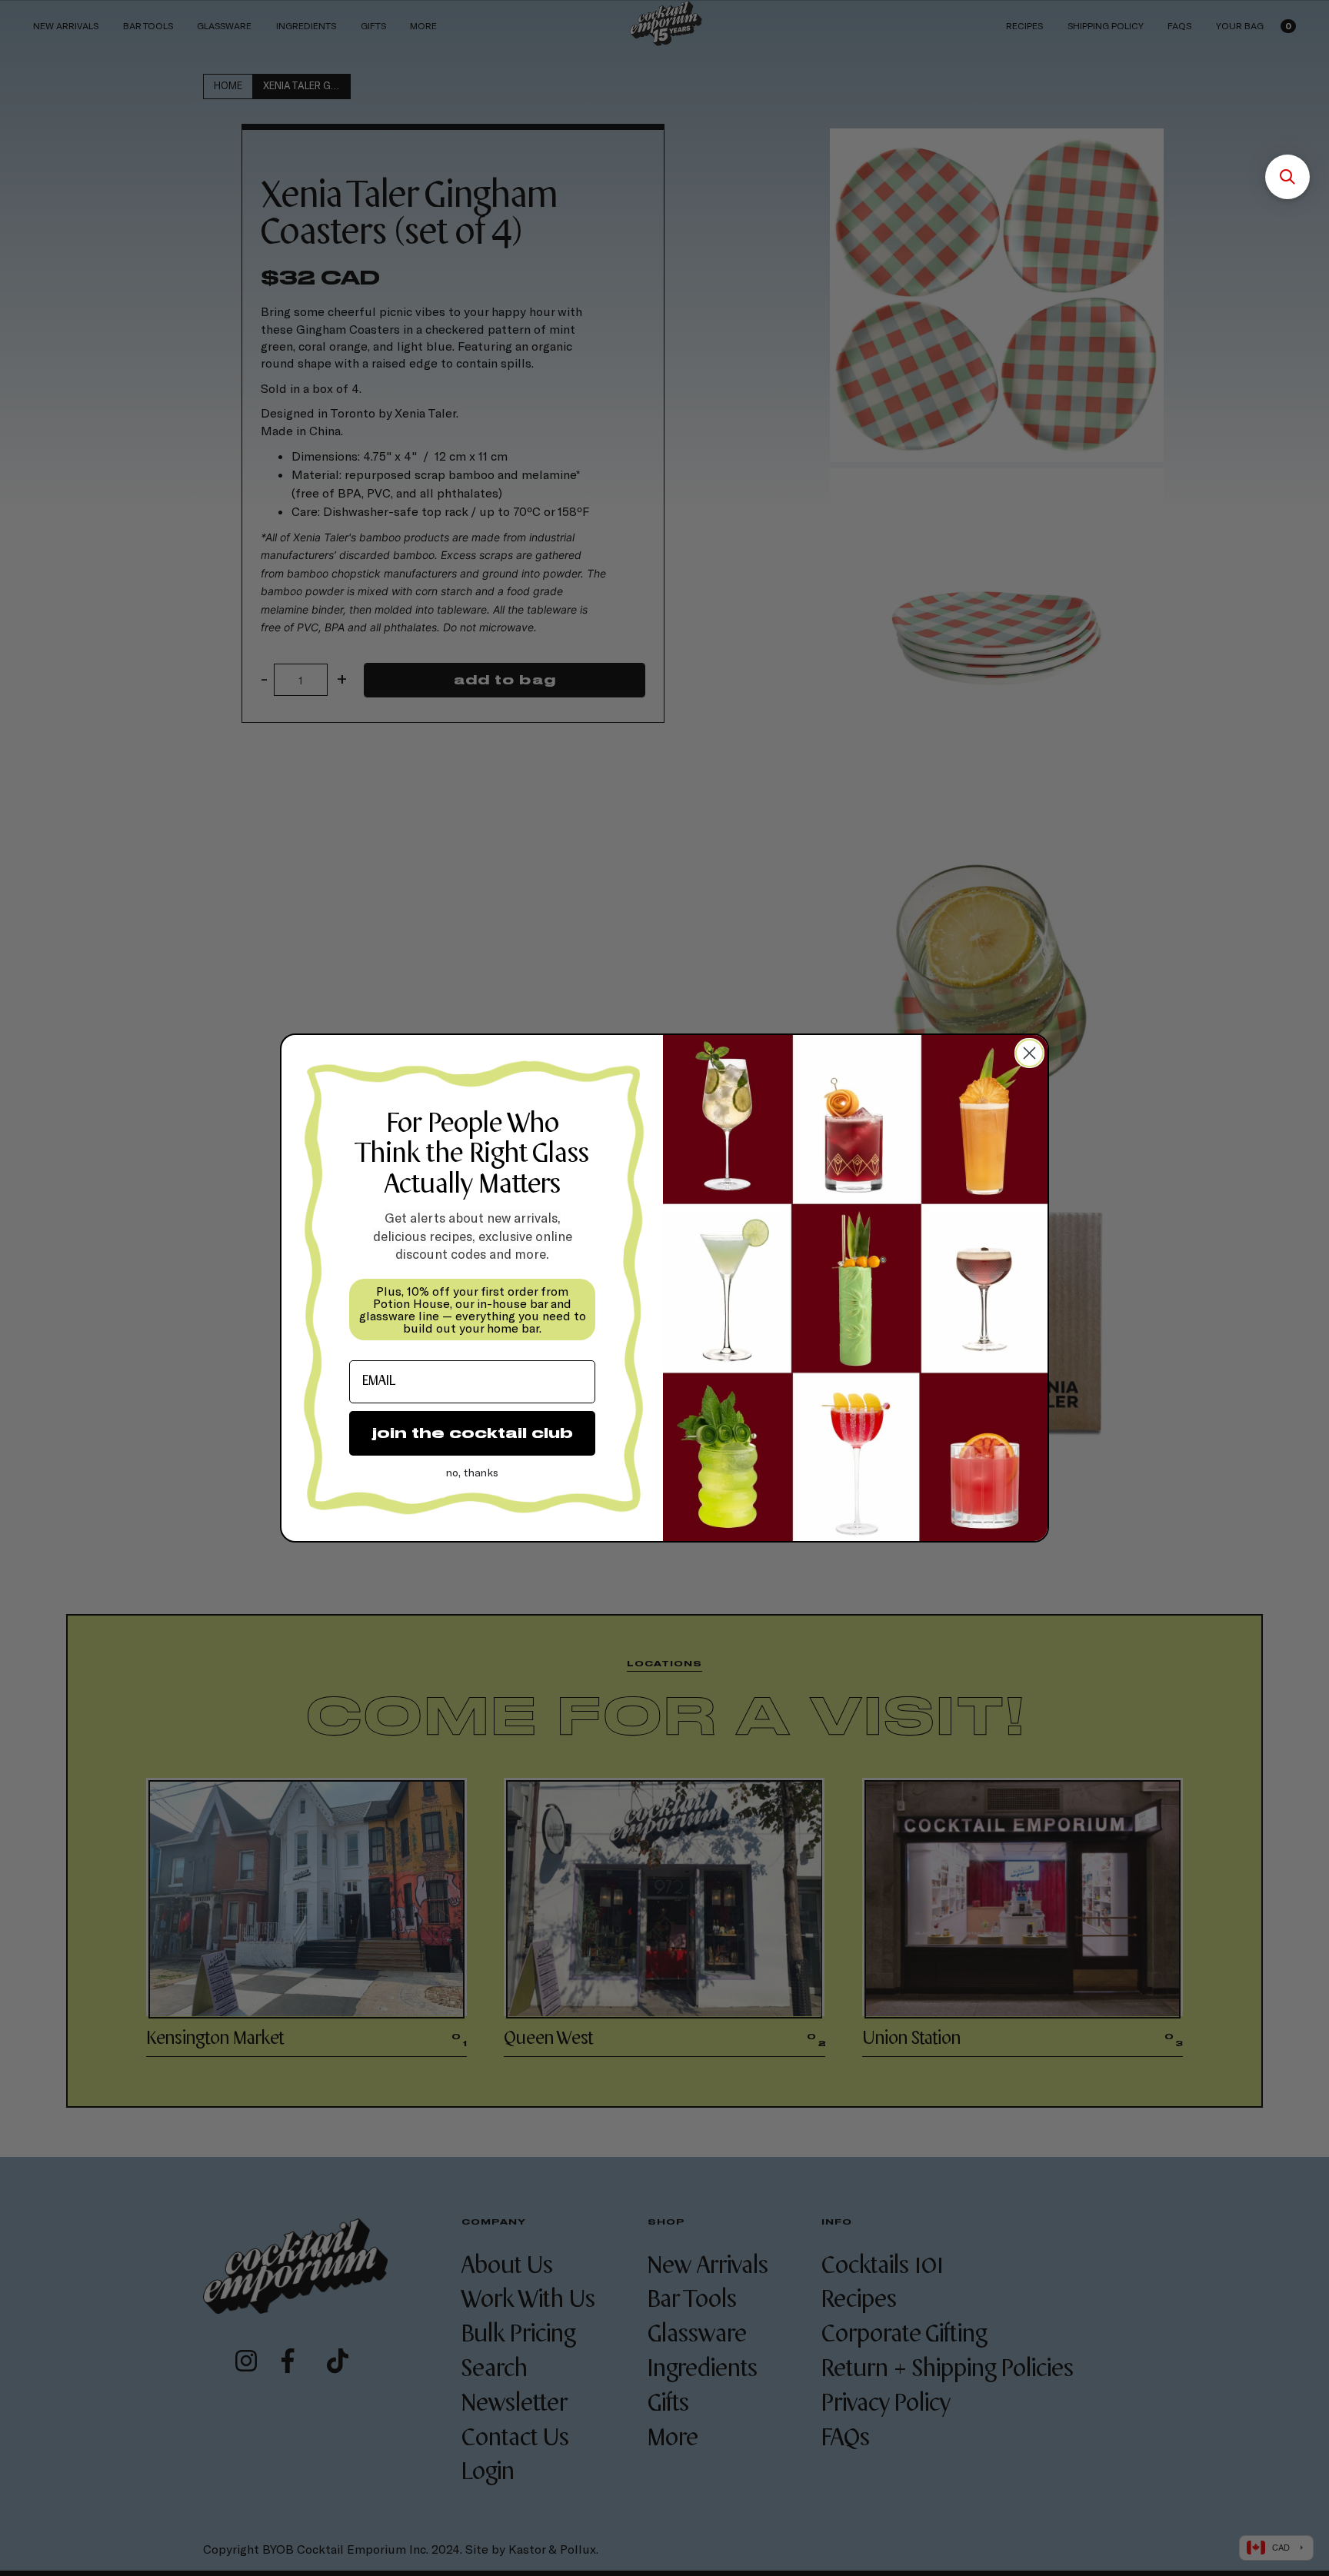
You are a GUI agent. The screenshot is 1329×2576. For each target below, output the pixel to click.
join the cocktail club (473, 1433)
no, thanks (472, 1472)
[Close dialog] (1029, 1053)
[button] (1287, 177)
